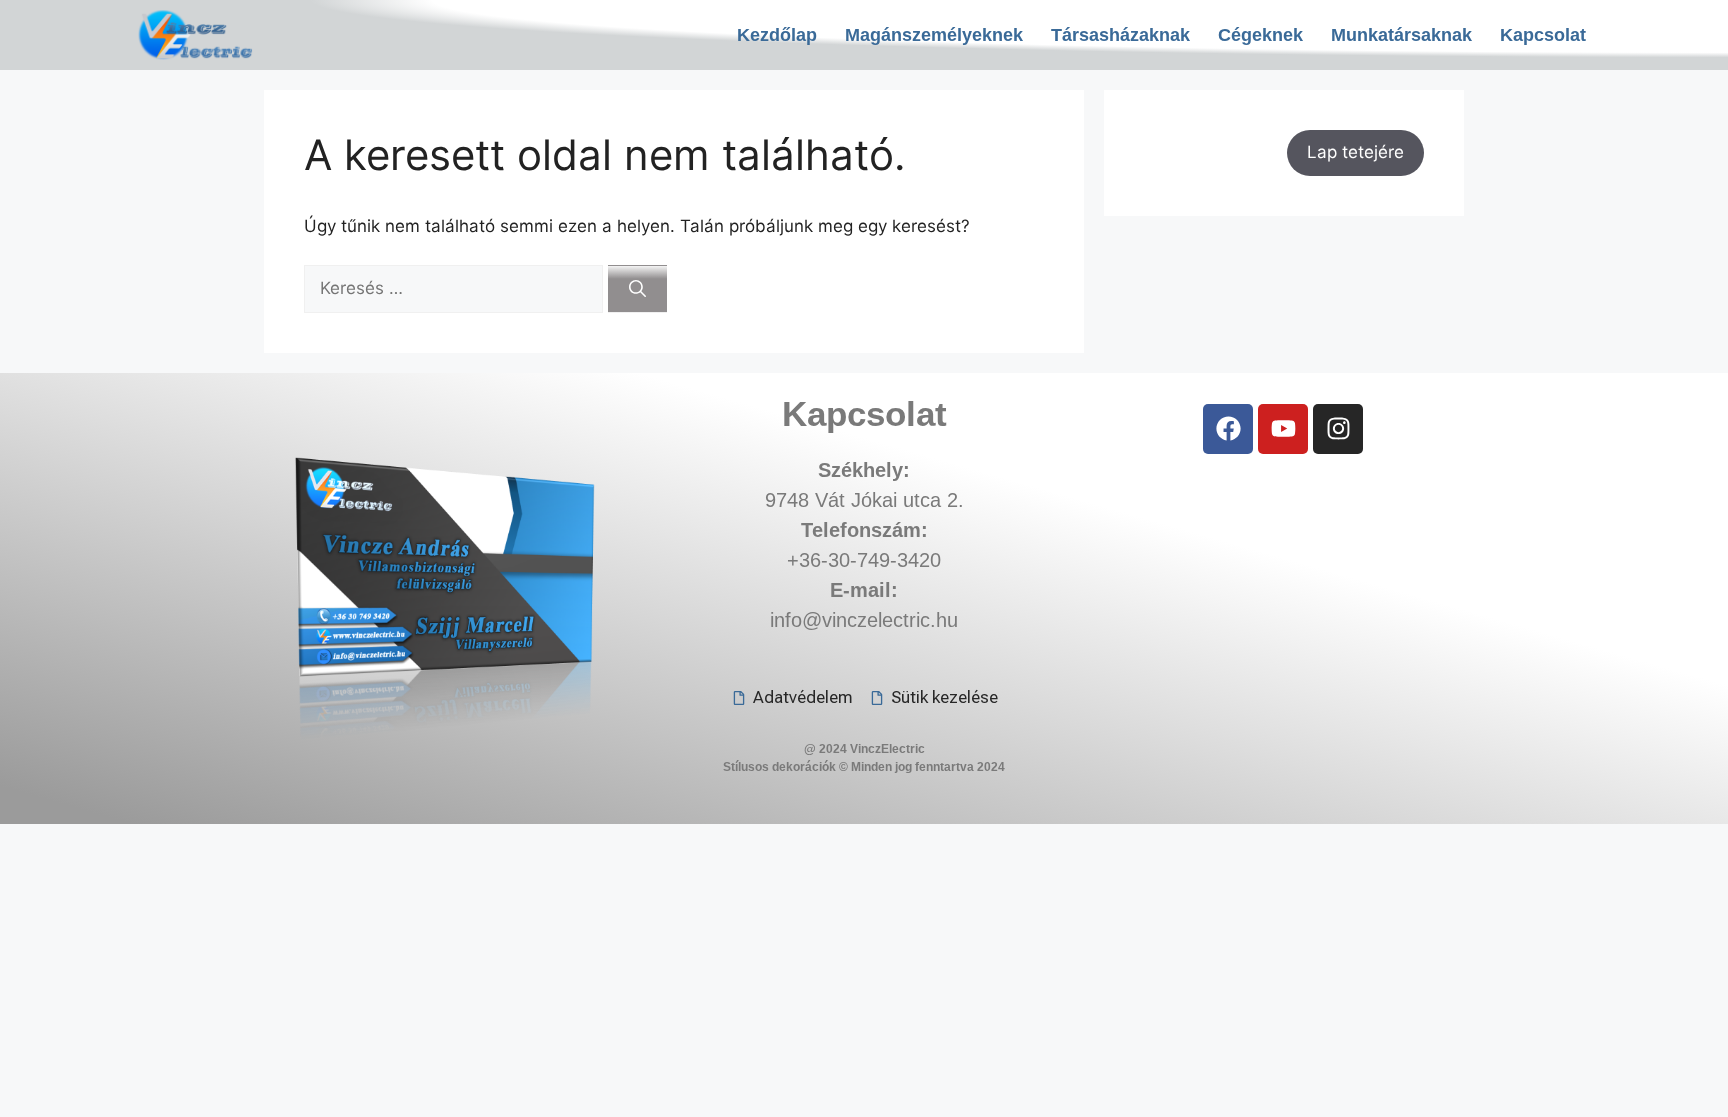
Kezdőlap (777, 35)
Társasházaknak (1120, 35)
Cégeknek (1260, 35)
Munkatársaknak (1401, 35)
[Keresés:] (456, 288)
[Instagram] (1338, 429)
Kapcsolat (1543, 35)
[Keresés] (637, 289)
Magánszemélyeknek (934, 35)
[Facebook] (1228, 429)
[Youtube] (1283, 429)
